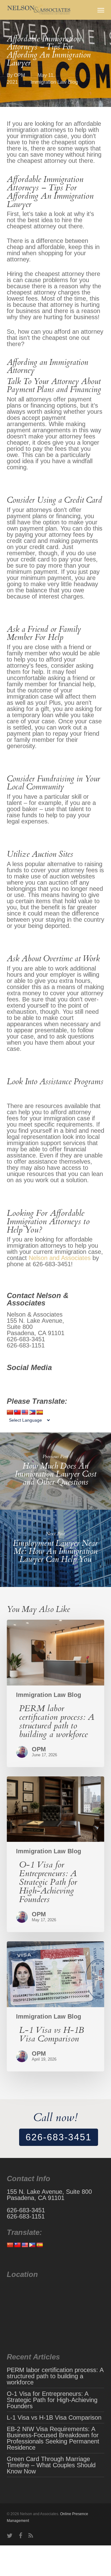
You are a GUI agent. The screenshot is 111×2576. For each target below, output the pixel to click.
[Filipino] (32, 1413)
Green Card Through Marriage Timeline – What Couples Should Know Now (51, 2465)
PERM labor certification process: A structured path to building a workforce (55, 2376)
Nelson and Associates (60, 1258)
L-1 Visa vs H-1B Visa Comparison (54, 2417)
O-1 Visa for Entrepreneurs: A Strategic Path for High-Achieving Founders (52, 2400)
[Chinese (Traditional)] (18, 1413)
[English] (25, 1413)
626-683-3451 (59, 2137)
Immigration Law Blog (54, 82)
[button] (101, 10)
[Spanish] (40, 1413)
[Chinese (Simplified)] (10, 1413)
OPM (19, 75)
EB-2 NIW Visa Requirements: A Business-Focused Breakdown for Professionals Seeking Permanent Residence (53, 2438)
